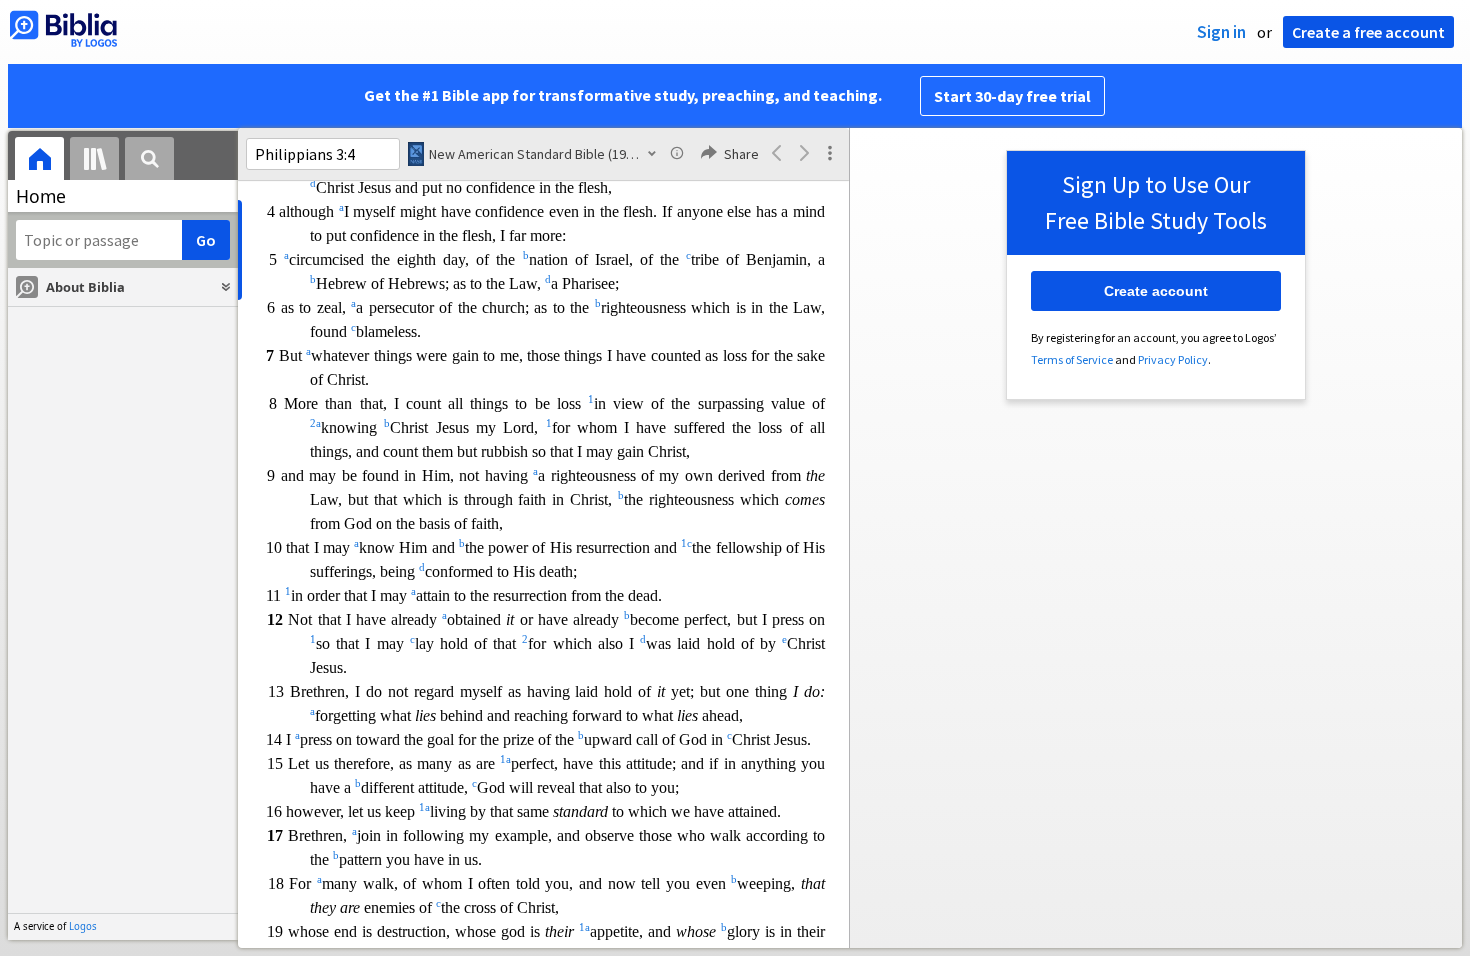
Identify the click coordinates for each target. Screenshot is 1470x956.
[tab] (39, 161)
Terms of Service (1072, 359)
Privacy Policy (1173, 359)
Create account (1156, 291)
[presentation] (39, 161)
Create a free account (1368, 32)
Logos (83, 926)
